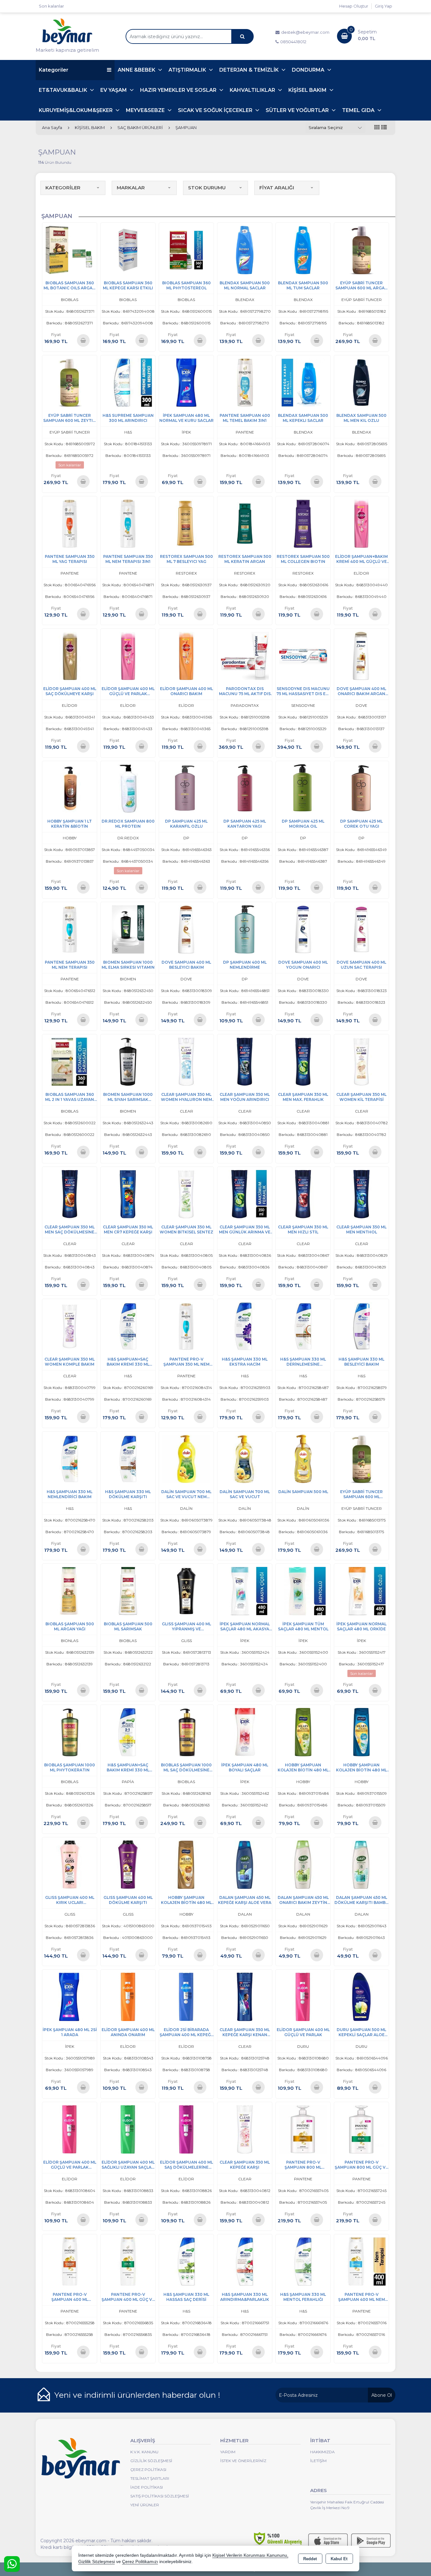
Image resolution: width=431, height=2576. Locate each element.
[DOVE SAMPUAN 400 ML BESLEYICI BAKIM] (186, 929)
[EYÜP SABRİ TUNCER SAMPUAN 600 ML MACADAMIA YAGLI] (361, 1458)
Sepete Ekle (83, 340)
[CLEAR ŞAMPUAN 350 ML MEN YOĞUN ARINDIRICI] (245, 1061)
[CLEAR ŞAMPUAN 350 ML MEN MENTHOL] (361, 1193)
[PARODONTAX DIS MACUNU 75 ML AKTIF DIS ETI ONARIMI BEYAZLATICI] (245, 656)
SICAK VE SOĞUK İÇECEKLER (216, 110)
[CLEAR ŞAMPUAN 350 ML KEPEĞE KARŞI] (245, 2129)
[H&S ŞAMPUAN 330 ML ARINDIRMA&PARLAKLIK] (245, 2261)
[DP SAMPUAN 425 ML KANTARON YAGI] (245, 788)
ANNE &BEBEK (137, 70)
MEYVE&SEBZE (146, 110)
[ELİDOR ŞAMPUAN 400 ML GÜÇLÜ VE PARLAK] (303, 1997)
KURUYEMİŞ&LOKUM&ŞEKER (76, 110)
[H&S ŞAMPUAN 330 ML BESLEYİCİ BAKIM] (361, 1326)
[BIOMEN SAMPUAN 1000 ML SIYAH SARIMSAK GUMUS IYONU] (128, 1061)
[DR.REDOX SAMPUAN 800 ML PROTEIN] (128, 788)
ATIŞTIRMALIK (188, 70)
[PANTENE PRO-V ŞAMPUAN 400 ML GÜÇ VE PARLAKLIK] (128, 2261)
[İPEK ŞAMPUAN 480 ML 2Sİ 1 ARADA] (70, 1997)
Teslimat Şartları (150, 2478)
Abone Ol (382, 2395)
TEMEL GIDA (359, 110)
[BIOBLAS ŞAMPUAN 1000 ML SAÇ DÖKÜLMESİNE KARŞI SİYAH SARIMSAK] (186, 1732)
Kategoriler (54, 70)
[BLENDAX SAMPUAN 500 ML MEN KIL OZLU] (361, 382)
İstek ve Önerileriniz (243, 2461)
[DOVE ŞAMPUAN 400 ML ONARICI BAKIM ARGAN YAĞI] (361, 656)
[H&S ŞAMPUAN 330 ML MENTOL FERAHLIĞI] (303, 2261)
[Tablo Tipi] (384, 128)
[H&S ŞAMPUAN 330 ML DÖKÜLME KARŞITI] (128, 1458)
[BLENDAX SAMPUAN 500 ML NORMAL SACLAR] (245, 250)
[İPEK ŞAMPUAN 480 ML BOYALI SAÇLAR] (245, 1732)
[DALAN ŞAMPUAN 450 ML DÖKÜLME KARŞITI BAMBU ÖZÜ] (361, 1864)
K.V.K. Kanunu (144, 2452)
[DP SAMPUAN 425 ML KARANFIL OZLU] (186, 788)
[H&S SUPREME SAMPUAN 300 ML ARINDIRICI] (128, 382)
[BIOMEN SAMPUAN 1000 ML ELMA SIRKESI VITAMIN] (128, 929)
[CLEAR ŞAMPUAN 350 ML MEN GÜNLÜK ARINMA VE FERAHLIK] (245, 1193)
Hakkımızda (322, 2452)
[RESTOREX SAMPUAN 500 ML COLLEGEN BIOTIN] (303, 523)
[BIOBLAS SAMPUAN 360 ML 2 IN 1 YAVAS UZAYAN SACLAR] (70, 1061)
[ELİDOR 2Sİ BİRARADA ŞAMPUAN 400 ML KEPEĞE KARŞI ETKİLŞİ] (186, 1997)
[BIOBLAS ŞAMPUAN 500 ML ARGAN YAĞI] (70, 1591)
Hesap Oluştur (354, 6)
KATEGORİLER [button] (63, 188)
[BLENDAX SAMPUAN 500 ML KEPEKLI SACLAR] (303, 382)
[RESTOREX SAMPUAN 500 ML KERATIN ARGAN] (245, 523)
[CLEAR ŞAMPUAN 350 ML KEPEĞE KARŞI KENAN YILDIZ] (245, 1997)
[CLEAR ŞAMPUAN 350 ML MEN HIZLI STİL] (303, 1193)
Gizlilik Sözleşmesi (151, 2461)
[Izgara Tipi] (377, 128)
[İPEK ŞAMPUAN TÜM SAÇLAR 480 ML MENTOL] (303, 1591)
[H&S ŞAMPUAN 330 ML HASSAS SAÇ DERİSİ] (186, 2261)
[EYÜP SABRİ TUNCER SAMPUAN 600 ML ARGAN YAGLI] (361, 250)
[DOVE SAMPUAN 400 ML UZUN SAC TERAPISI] (361, 929)
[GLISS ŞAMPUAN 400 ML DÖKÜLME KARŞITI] (128, 1864)
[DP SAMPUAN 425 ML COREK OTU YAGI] (361, 788)
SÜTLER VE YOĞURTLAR (298, 110)
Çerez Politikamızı (140, 2562)
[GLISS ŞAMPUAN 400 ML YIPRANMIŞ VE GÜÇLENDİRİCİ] (186, 1591)
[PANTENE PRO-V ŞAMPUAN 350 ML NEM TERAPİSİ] (186, 1326)
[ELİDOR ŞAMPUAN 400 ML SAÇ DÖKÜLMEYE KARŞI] (70, 656)
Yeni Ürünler (145, 2505)
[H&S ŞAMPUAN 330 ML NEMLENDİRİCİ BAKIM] (70, 1458)
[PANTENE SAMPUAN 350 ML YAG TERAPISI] (70, 523)
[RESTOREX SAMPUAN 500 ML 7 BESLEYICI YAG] (186, 523)
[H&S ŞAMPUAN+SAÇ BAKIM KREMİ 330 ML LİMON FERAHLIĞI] (128, 1732)
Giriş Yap (384, 6)
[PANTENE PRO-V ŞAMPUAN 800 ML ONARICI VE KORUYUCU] (303, 2129)
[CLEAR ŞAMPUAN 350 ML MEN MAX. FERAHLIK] (303, 1061)
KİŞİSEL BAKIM (308, 90)
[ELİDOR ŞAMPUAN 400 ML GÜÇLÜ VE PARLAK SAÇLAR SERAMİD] (70, 2129)
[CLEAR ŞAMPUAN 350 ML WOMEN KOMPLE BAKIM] (70, 1326)
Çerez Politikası (148, 2470)
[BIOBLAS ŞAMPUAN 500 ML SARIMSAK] (128, 1591)
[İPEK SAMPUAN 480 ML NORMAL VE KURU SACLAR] (186, 382)
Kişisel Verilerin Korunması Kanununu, (250, 2555)
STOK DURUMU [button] (207, 188)
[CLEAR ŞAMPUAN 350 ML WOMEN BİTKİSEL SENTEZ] (186, 1193)
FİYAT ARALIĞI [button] (277, 188)
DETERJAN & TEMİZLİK (250, 70)
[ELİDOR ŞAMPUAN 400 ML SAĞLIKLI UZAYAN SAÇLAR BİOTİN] (128, 2129)
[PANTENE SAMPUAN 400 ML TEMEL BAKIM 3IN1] (245, 382)
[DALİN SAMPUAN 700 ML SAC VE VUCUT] (245, 1458)
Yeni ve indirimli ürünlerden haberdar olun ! (137, 2395)
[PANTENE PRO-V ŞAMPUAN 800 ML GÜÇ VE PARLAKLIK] (361, 2129)
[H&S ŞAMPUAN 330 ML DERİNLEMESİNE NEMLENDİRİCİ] (303, 1326)
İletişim (318, 2461)
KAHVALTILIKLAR (253, 90)
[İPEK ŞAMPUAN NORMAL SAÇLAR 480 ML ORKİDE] (361, 1591)
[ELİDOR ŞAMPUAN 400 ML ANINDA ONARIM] (128, 1997)
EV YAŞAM (114, 90)
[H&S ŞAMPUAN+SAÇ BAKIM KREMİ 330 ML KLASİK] (128, 1326)
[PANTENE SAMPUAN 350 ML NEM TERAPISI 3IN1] (128, 523)
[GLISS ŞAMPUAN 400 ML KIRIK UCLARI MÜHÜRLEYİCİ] (70, 1864)
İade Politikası (147, 2487)
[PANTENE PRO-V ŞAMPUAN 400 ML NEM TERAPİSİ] (361, 2261)
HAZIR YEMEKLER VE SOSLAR (179, 90)
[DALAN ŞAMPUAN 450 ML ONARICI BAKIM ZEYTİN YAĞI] (303, 1864)
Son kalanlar (51, 6)
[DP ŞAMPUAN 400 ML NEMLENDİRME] (245, 929)
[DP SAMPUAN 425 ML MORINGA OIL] (303, 788)
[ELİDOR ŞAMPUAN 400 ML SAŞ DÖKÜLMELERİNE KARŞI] (186, 2129)
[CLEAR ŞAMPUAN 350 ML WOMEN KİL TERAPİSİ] (361, 1061)
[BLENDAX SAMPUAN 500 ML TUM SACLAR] (303, 250)
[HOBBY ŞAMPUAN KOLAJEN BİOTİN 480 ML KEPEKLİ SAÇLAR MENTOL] (361, 1732)
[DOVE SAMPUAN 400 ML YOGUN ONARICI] (303, 929)
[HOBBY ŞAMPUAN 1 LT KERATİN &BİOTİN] (70, 788)
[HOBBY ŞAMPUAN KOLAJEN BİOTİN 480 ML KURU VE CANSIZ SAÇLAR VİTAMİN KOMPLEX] (303, 1732)
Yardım (228, 2452)
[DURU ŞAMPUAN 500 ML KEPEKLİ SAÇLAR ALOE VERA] (361, 1997)
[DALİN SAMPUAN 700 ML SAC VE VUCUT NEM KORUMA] (186, 1458)
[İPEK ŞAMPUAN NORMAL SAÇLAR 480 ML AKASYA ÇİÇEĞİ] (245, 1591)
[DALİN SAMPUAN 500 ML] (303, 1458)
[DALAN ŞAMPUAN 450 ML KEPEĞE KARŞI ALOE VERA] (245, 1864)
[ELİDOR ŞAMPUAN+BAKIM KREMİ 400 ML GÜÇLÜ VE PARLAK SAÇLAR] (361, 523)
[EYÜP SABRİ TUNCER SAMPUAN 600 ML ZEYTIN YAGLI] (70, 382)
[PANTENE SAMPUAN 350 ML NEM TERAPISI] (70, 929)
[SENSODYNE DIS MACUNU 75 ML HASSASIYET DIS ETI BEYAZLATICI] (303, 656)
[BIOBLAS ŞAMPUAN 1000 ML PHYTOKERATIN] (70, 1732)
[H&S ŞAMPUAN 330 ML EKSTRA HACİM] (245, 1326)
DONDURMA (309, 70)
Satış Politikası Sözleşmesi (160, 2496)
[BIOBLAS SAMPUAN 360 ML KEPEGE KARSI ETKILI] (128, 250)
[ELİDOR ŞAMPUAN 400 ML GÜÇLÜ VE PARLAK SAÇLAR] (128, 656)
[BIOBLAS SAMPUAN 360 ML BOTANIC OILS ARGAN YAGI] (70, 250)
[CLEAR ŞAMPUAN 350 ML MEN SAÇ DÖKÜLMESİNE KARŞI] (70, 1193)
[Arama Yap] (242, 36)
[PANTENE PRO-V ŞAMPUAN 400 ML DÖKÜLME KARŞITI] (70, 2261)
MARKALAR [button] (131, 188)
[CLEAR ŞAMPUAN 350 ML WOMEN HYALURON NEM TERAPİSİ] (186, 1061)
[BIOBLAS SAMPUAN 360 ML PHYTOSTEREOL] (186, 250)
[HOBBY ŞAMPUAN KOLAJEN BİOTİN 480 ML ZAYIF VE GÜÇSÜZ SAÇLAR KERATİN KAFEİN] (186, 1864)
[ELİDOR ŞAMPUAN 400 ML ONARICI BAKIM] (186, 656)
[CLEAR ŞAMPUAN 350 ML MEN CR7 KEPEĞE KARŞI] (128, 1193)
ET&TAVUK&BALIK (64, 90)
